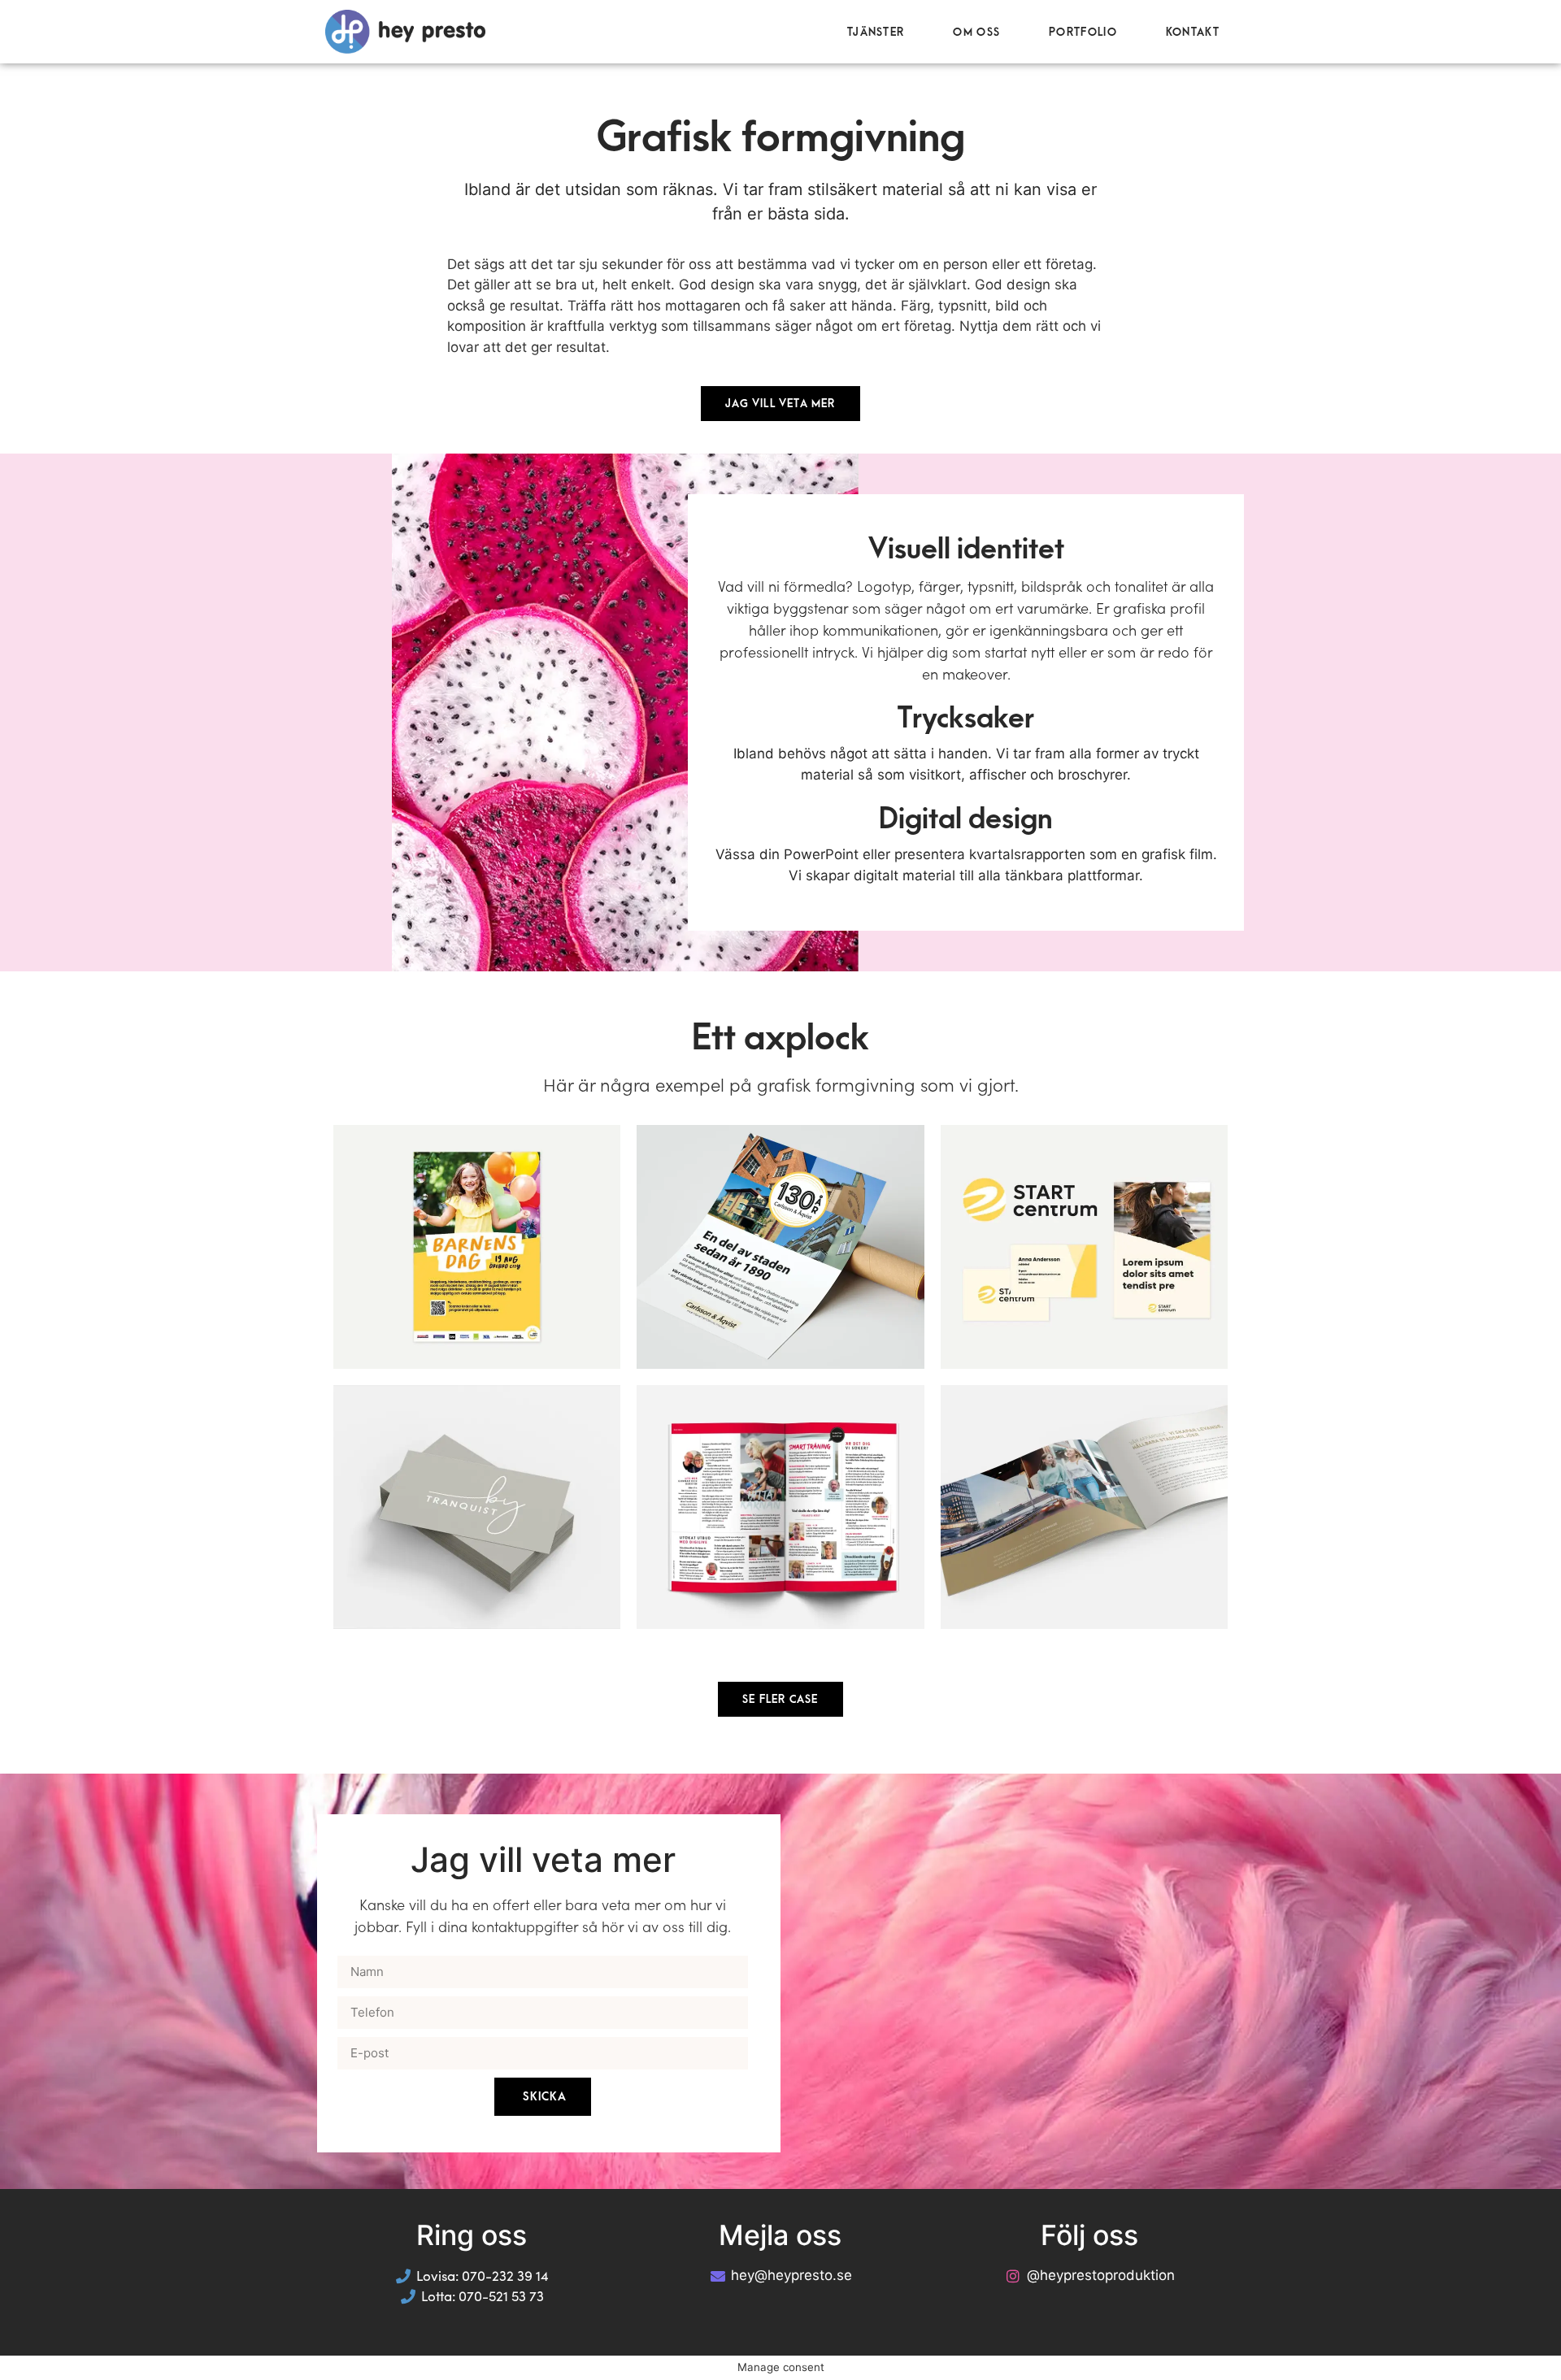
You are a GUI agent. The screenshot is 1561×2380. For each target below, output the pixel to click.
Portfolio (1083, 32)
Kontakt (1193, 32)
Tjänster (876, 32)
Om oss (976, 32)
